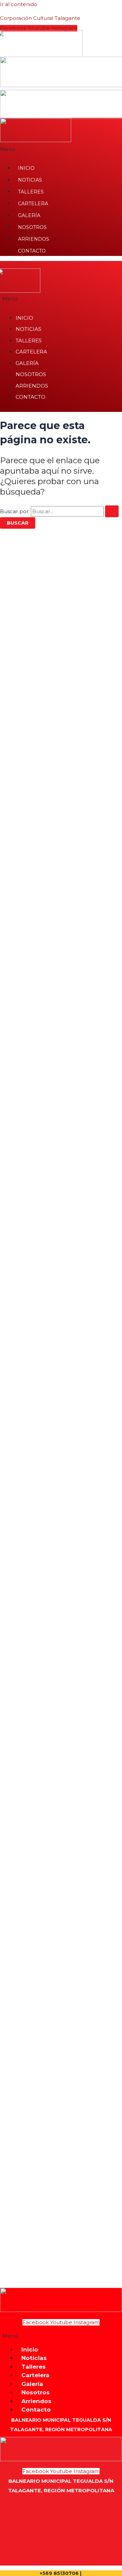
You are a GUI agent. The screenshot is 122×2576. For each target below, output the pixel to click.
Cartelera (33, 204)
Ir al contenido (19, 4)
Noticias (30, 180)
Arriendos (34, 239)
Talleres (31, 192)
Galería (29, 215)
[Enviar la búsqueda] (112, 511)
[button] (61, 2336)
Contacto (32, 251)
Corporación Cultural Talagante (40, 18)
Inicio (26, 168)
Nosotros (32, 227)
